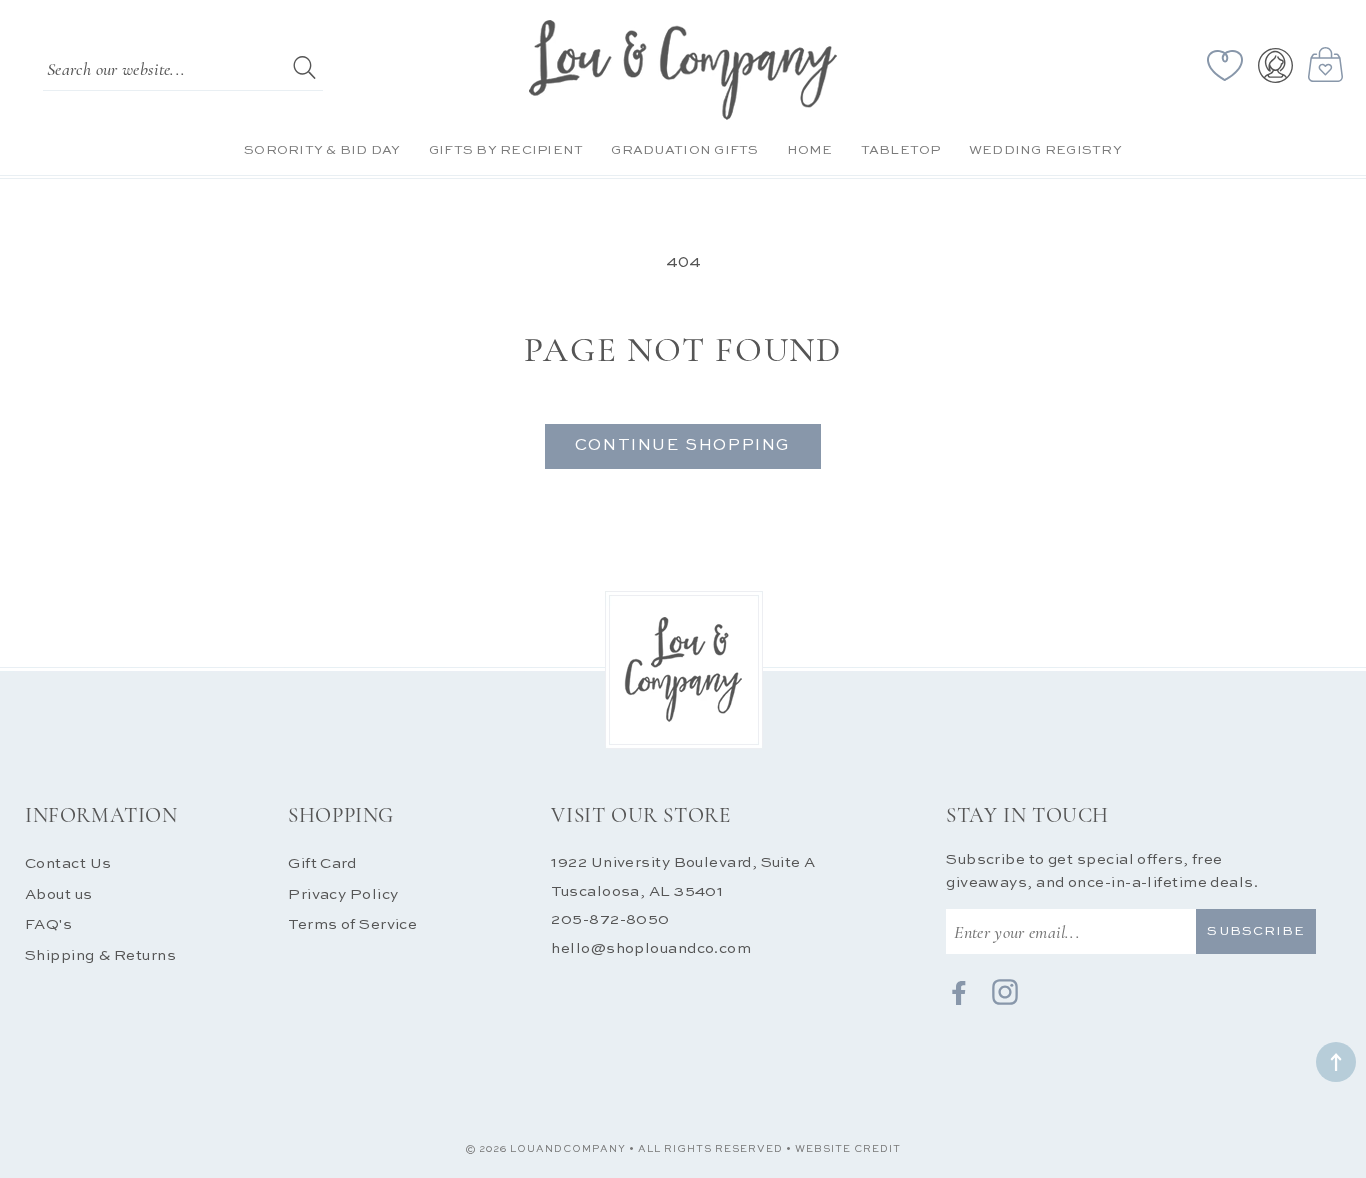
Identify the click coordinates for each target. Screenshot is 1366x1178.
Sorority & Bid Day (322, 150)
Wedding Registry (1045, 150)
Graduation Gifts (684, 150)
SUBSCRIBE (1255, 931)
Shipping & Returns (100, 955)
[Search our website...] (304, 67)
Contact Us (68, 863)
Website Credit (848, 1149)
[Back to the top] (1336, 1062)
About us (59, 894)
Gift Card (322, 863)
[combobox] (183, 67)
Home (810, 150)
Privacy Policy (343, 894)
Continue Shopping (683, 446)
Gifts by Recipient (506, 150)
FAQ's (48, 924)
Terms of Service (352, 924)
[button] (1329, 65)
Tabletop (901, 150)
